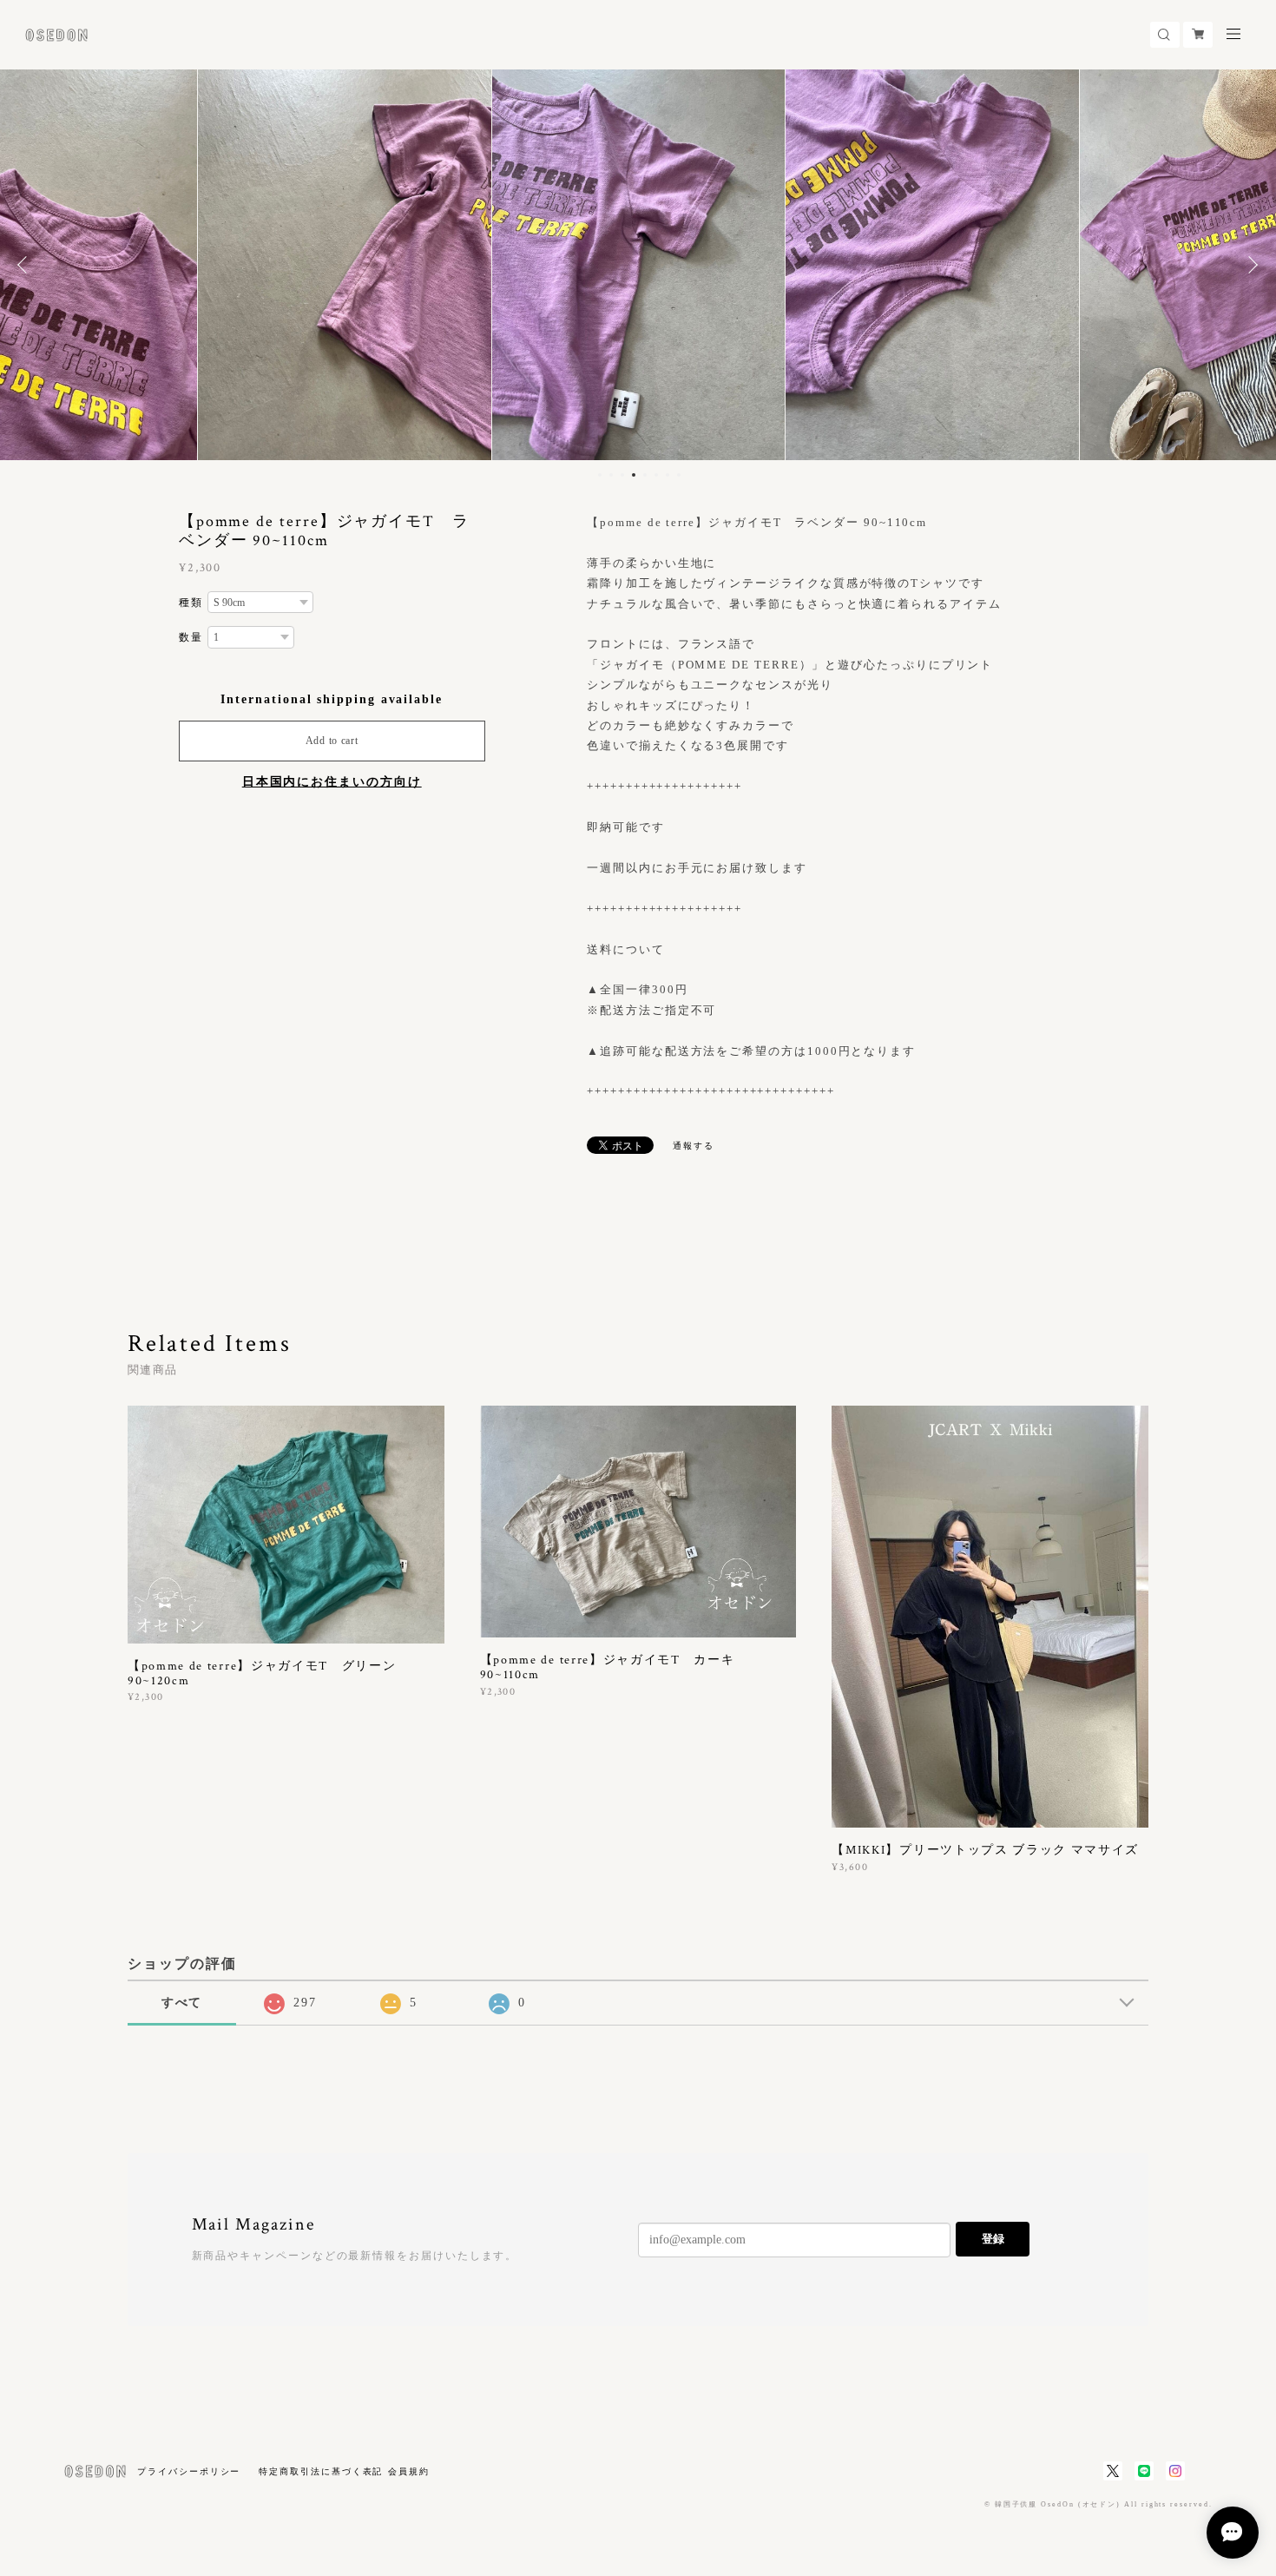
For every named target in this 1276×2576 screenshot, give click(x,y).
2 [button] (611, 475)
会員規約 (409, 2471)
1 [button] (600, 475)
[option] (345, 265)
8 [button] (679, 475)
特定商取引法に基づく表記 (321, 2471)
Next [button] (1250, 265)
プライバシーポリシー (189, 2471)
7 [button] (668, 475)
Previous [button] (26, 265)
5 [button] (645, 475)
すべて (182, 2003)
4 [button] (634, 475)
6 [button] (656, 475)
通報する (694, 1146)
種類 (191, 603)
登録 (993, 2239)
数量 (191, 637)
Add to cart (332, 741)
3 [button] (622, 475)
